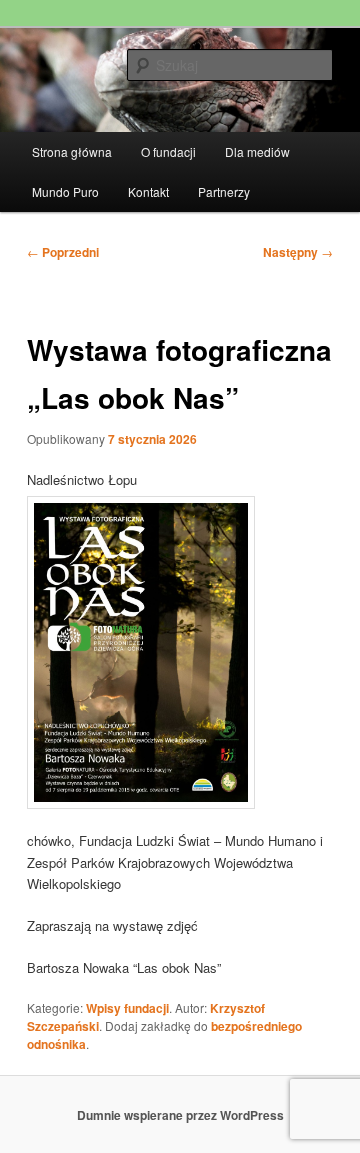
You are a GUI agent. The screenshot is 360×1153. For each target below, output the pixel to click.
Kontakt (148, 191)
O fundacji (168, 151)
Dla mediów (257, 151)
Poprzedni (63, 252)
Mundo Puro (65, 191)
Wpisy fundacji (127, 1008)
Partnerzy (224, 191)
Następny (298, 252)
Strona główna (72, 151)
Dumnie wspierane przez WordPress (180, 1115)
